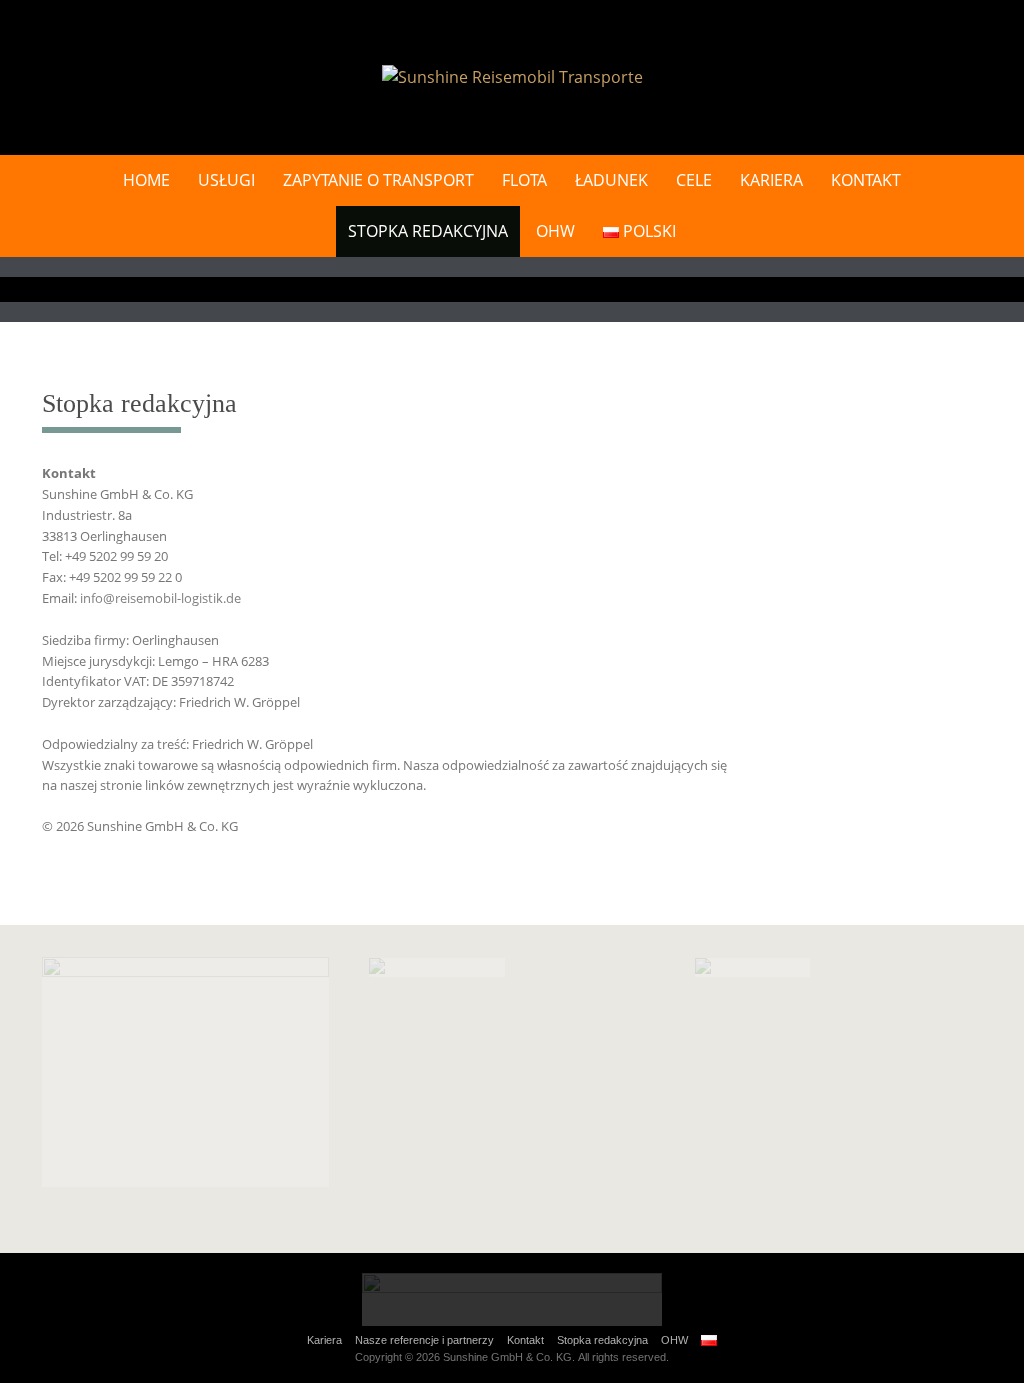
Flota (524, 180)
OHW (555, 231)
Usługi (226, 180)
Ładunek (611, 180)
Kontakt (866, 180)
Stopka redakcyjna (428, 231)
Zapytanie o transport (378, 180)
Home (146, 180)
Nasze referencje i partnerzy (424, 1340)
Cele (694, 180)
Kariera (771, 180)
